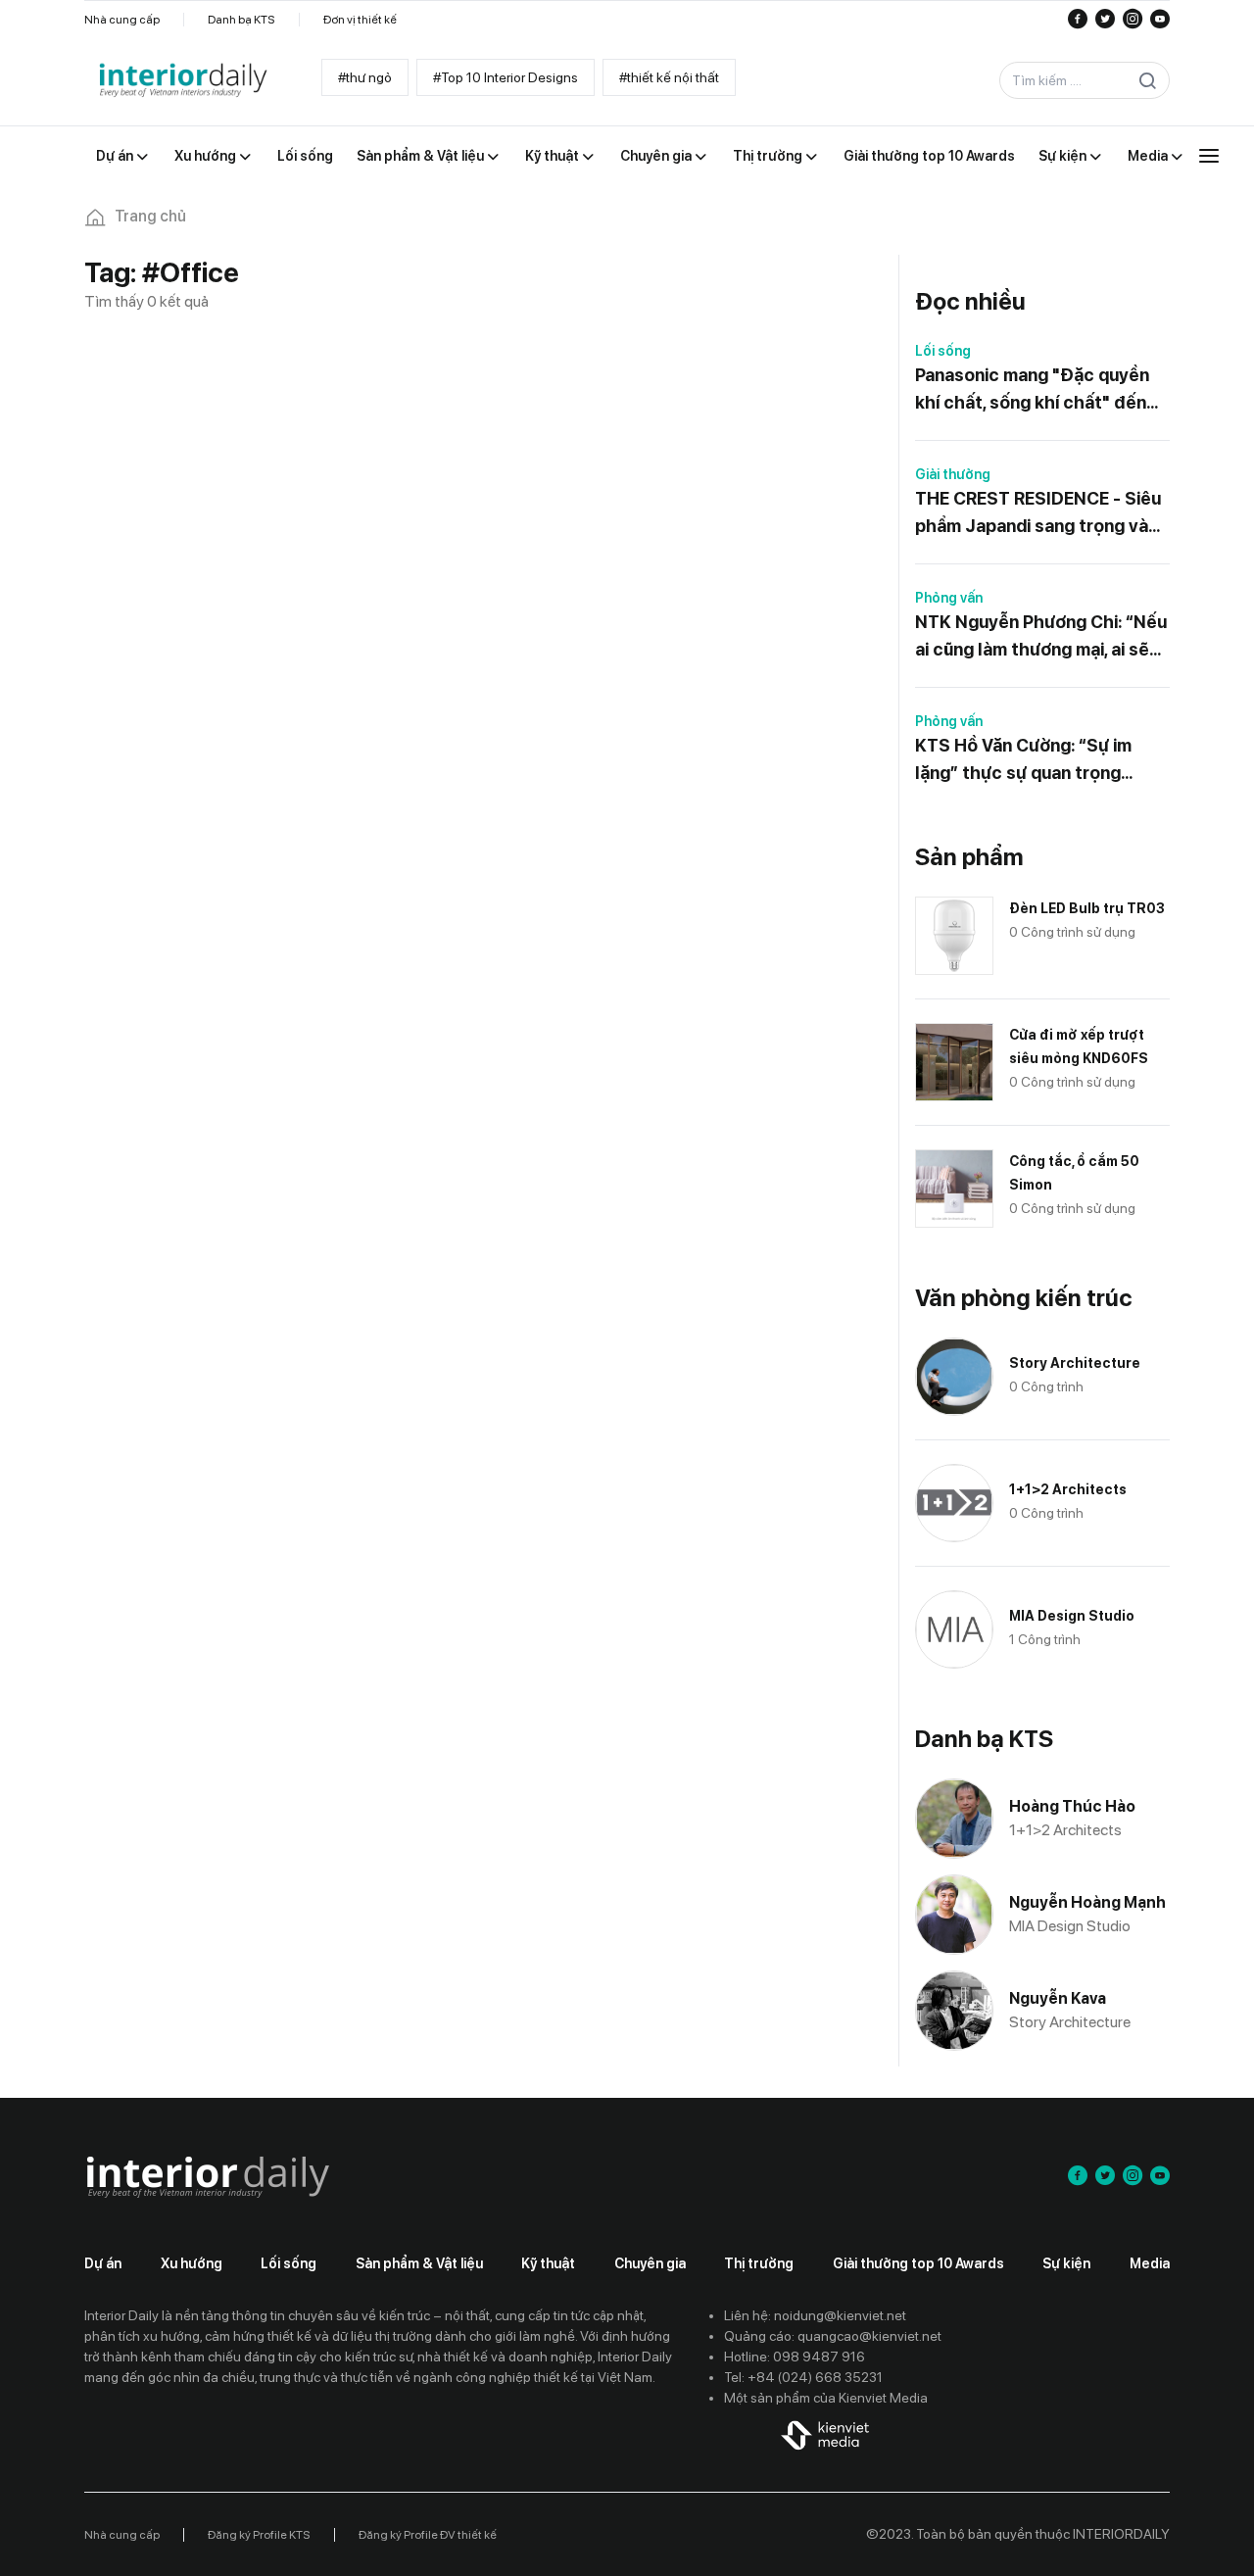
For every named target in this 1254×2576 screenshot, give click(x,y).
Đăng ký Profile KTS (259, 2535)
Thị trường (759, 2263)
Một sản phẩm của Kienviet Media (826, 2398)
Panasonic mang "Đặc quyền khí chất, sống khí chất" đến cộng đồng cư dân (1032, 390)
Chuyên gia (650, 2263)
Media (1150, 2263)
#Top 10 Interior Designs (506, 77)
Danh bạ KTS (241, 20)
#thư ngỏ (365, 77)
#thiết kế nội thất (669, 77)
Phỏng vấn (949, 598)
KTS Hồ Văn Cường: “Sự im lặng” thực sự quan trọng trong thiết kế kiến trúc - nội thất (1032, 761)
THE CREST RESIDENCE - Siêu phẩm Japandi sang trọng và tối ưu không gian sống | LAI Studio (1038, 514)
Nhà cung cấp (122, 20)
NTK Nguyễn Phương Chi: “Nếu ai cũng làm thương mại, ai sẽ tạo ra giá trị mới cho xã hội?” (1041, 637)
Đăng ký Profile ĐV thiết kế (428, 2535)
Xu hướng (192, 2263)
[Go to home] (182, 81)
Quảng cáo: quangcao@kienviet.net (833, 2336)
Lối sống (943, 351)
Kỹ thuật (548, 2263)
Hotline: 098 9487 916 (795, 2357)
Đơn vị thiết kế (360, 20)
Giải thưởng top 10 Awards (918, 2263)
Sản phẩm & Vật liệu (419, 2263)
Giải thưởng (953, 474)
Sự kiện (1066, 2263)
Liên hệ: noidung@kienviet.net (815, 2315)
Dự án (103, 2263)
